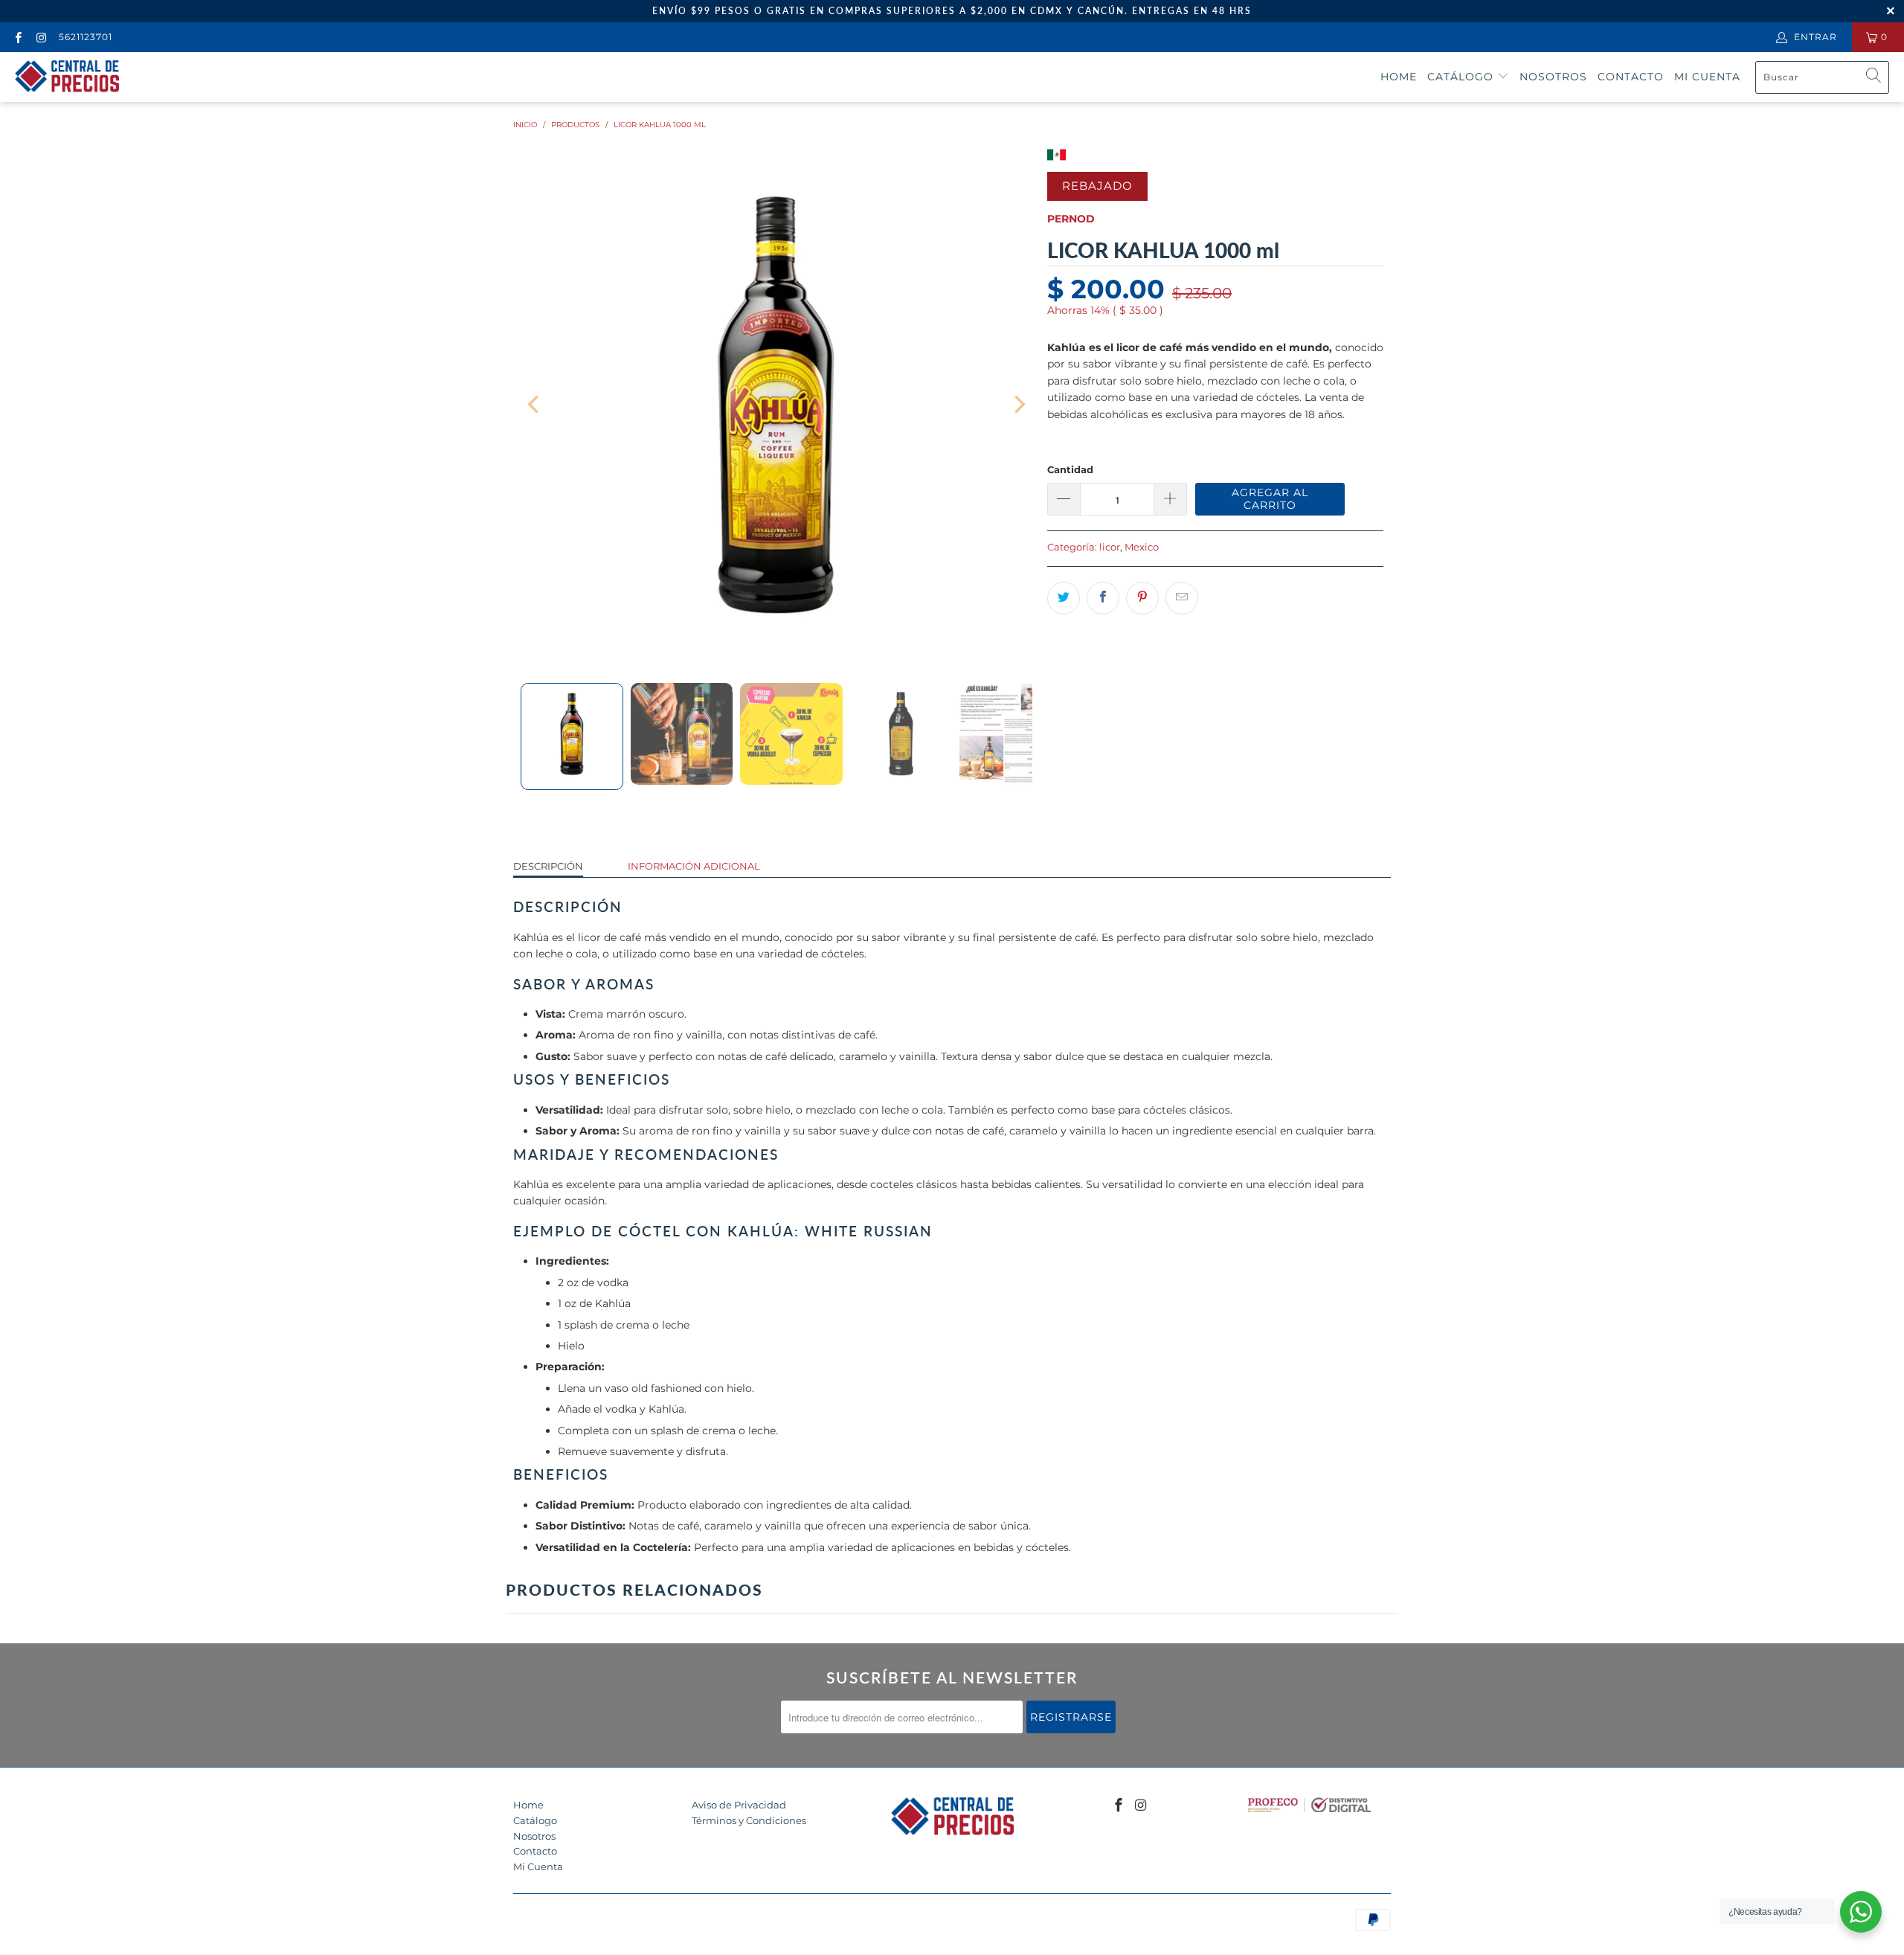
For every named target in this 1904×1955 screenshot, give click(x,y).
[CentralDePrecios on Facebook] (17, 37)
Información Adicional (694, 866)
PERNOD (1071, 219)
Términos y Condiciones (749, 1820)
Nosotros (1553, 77)
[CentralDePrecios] (67, 77)
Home (1399, 77)
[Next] (1018, 405)
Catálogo (1462, 77)
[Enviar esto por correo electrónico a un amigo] (1182, 598)
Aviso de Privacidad (739, 1805)
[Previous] (535, 405)
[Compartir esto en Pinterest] (1142, 598)
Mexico (1142, 547)
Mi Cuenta (538, 1866)
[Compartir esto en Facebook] (1103, 598)
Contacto (1631, 77)
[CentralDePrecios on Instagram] (41, 37)
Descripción (548, 866)
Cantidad (1070, 469)
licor (1110, 547)
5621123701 (86, 37)
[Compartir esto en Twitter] (1064, 598)
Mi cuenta (1707, 77)
